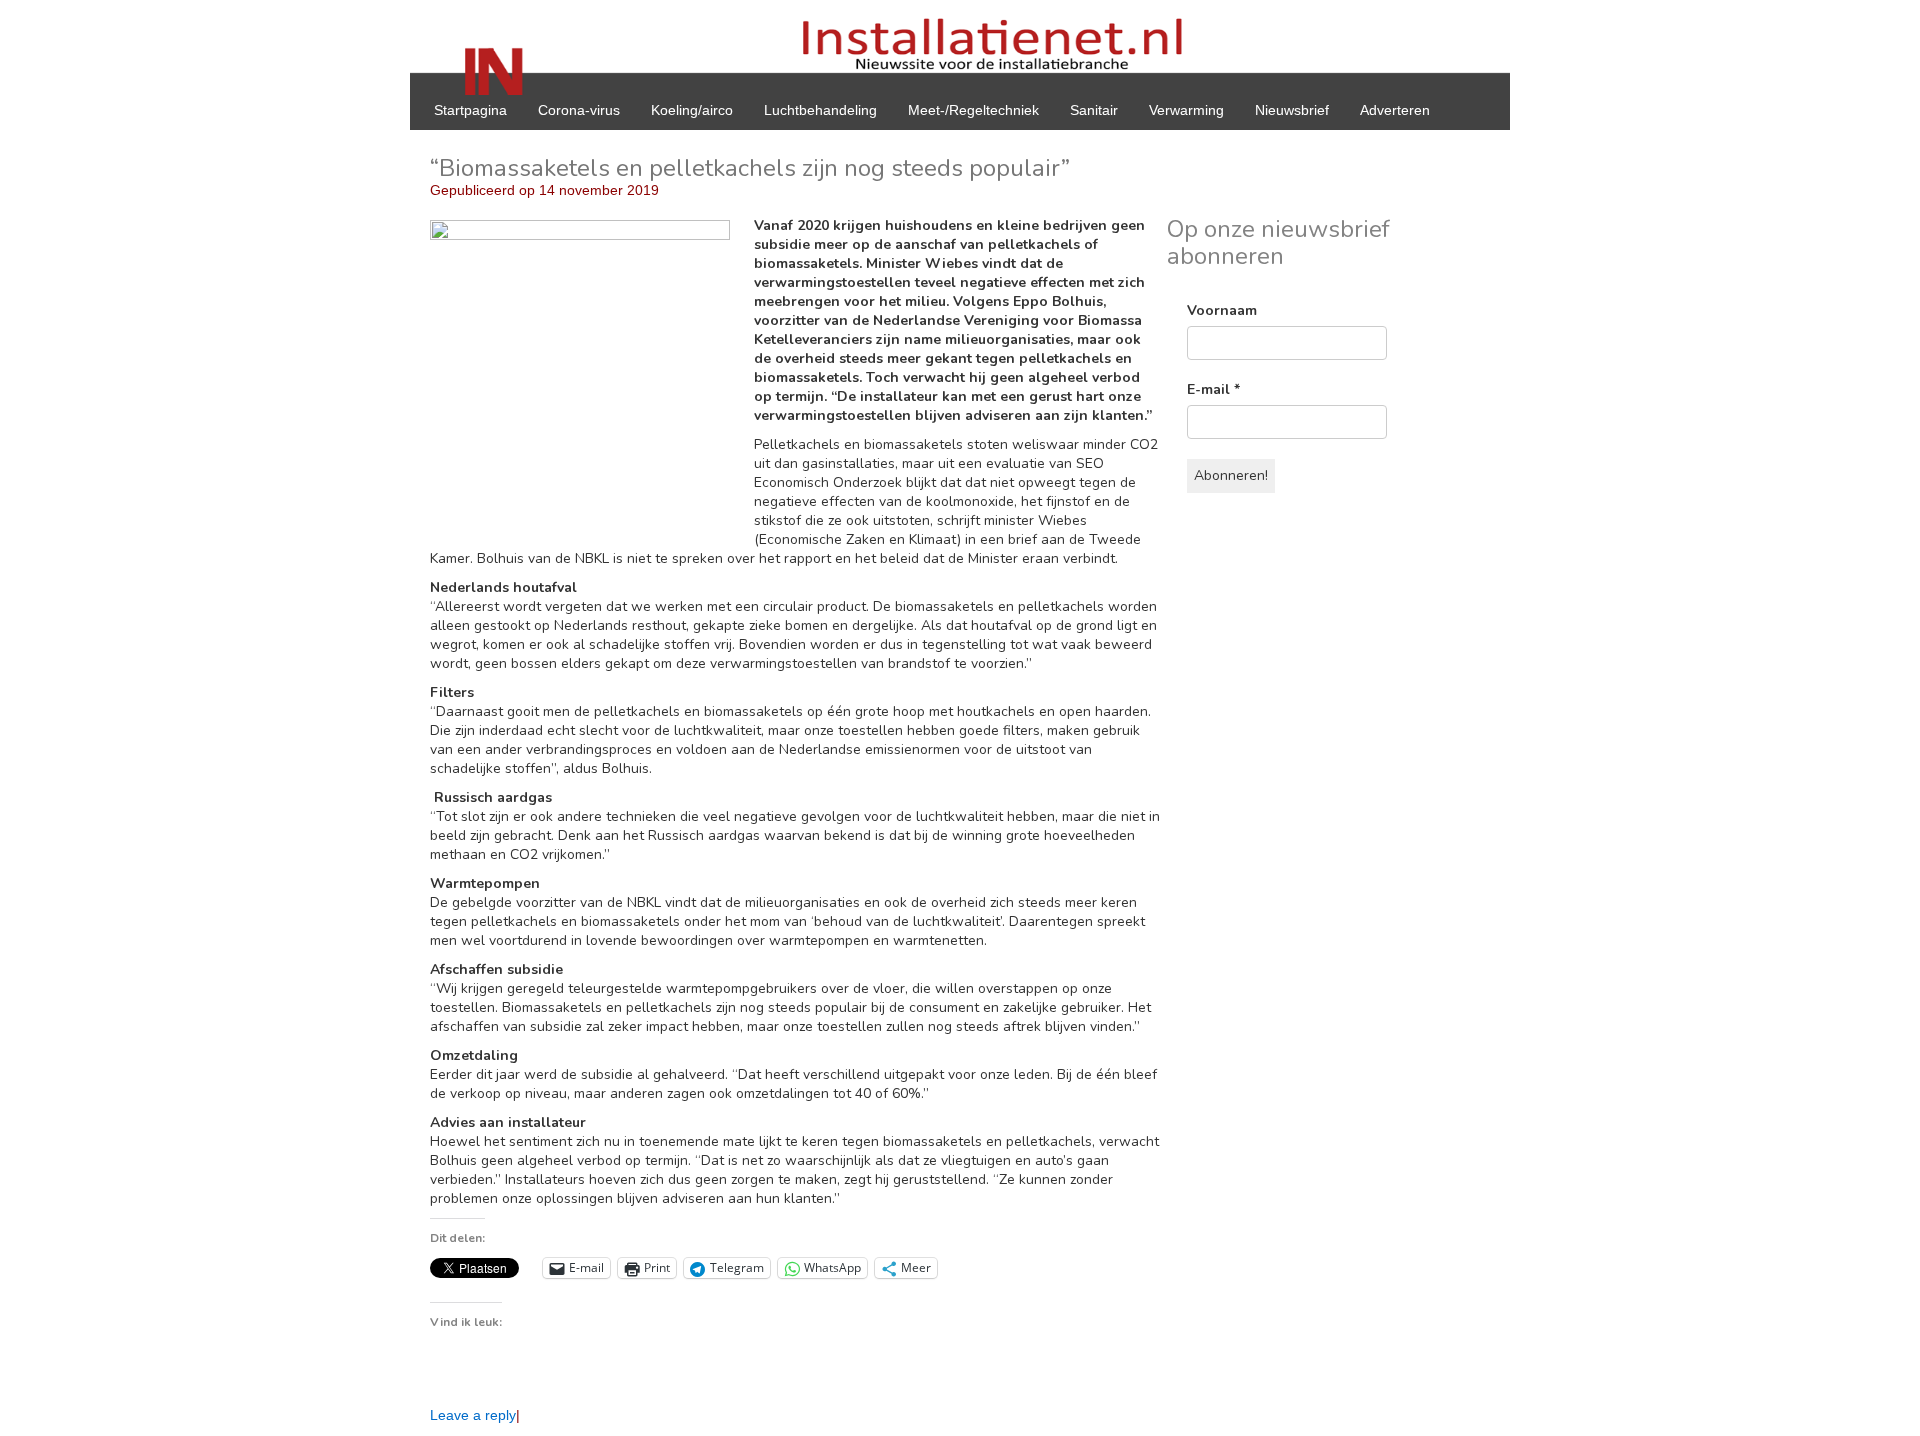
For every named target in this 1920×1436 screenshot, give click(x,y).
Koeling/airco (692, 110)
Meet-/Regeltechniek (973, 110)
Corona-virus (579, 110)
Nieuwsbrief (1292, 110)
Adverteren (1395, 110)
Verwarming (1186, 110)
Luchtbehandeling (820, 110)
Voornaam (1222, 310)
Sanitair (1094, 110)
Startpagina (470, 110)
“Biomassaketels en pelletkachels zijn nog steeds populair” (750, 168)
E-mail (1213, 389)
